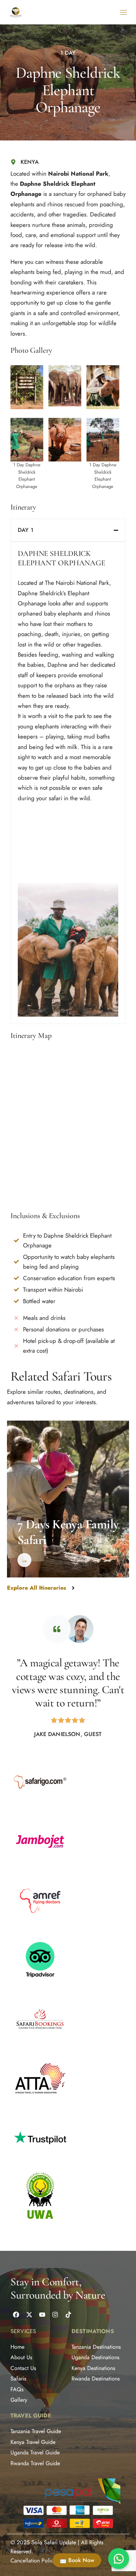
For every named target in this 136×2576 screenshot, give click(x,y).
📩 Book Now (77, 2560)
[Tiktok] (68, 2315)
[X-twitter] (29, 2315)
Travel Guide (31, 2416)
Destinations (93, 2331)
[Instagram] (55, 2315)
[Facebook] (16, 2315)
